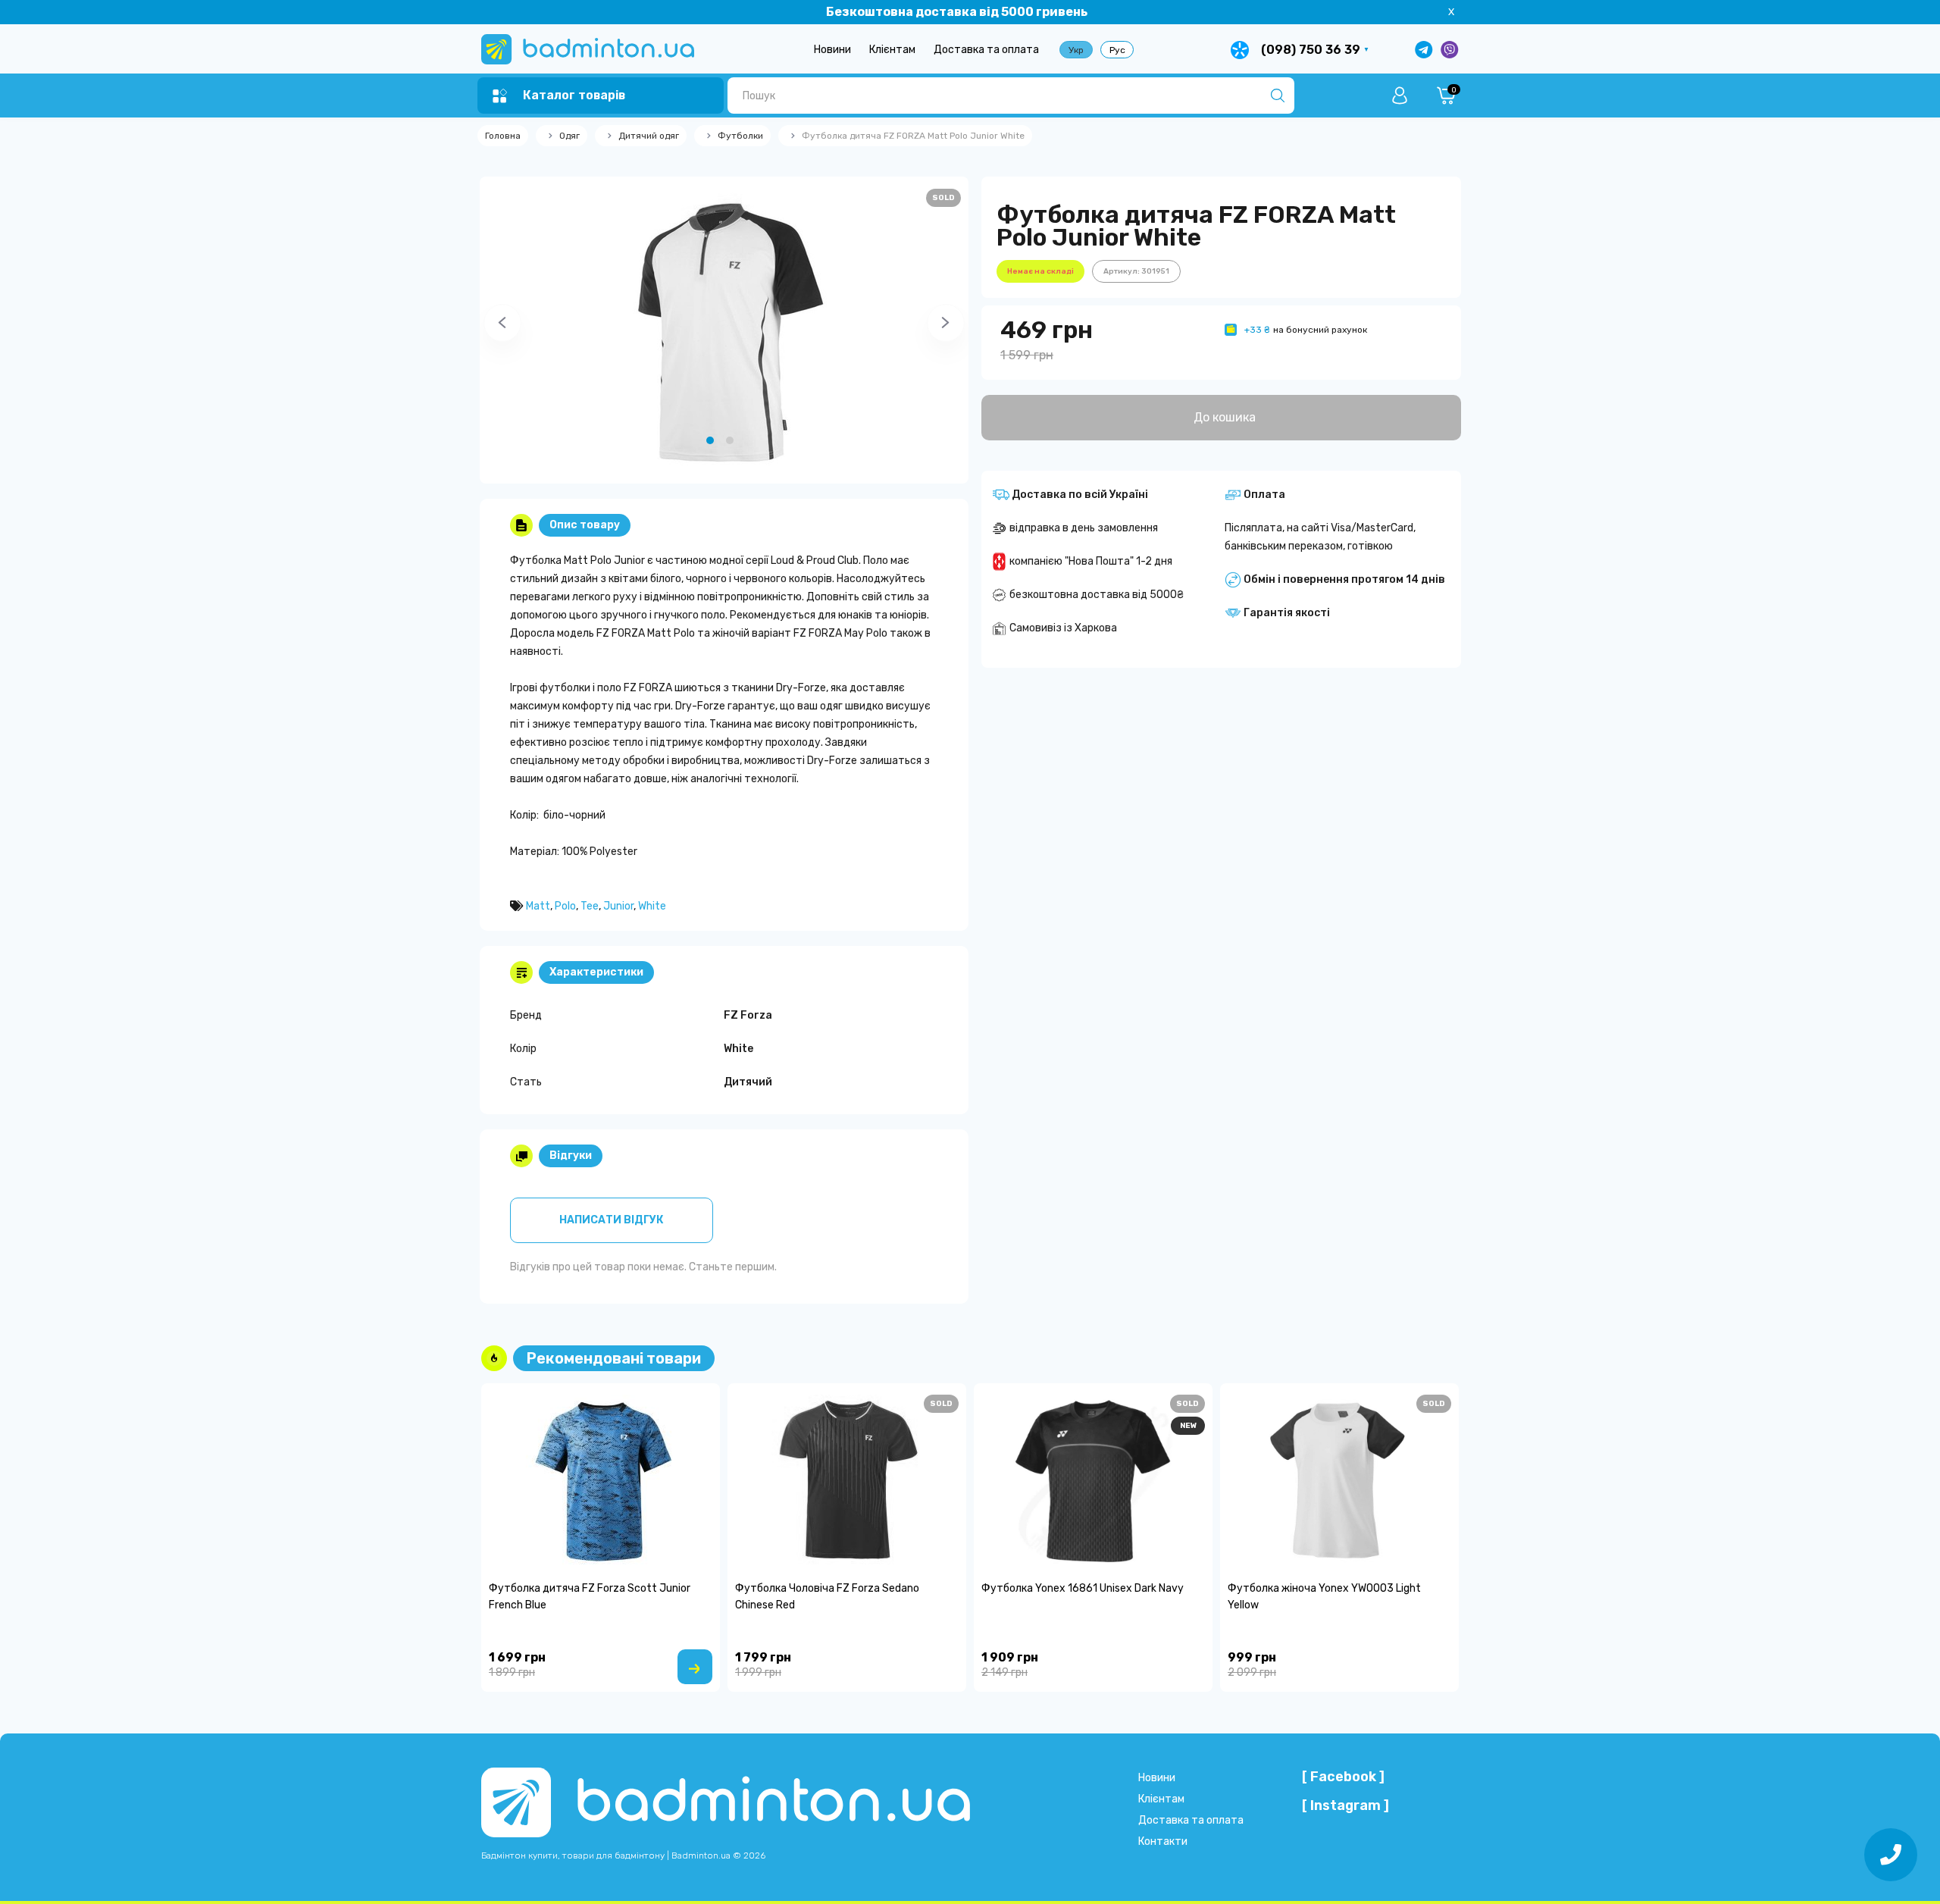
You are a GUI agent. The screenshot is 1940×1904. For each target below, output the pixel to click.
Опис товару (585, 525)
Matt (538, 906)
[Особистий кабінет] (1400, 96)
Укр (1076, 50)
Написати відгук (611, 1220)
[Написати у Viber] (1450, 50)
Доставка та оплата (986, 50)
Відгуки (571, 1156)
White (652, 906)
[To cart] (695, 1667)
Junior (618, 906)
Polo (565, 906)
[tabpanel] (724, 330)
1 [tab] (710, 440)
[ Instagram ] (1345, 1805)
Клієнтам (892, 50)
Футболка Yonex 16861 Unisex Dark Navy (1083, 1588)
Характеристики (596, 972)
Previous (483, 330)
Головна (503, 136)
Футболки (740, 136)
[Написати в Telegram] (1424, 50)
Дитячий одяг (649, 136)
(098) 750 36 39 (1311, 50)
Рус (1117, 50)
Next (927, 330)
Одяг (569, 136)
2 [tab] (730, 440)
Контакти (1163, 1841)
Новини (832, 50)
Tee (590, 906)
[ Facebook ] (1343, 1777)
